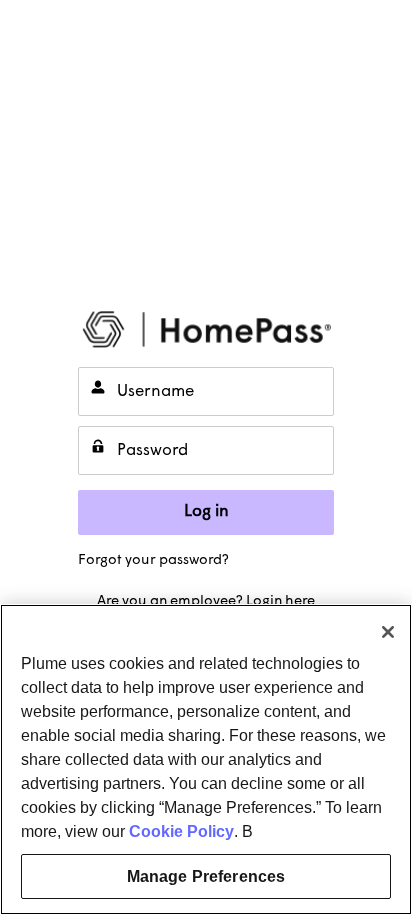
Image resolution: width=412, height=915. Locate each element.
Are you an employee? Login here (206, 601)
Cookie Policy (181, 831)
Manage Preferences (206, 876)
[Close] (388, 632)
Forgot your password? (153, 560)
